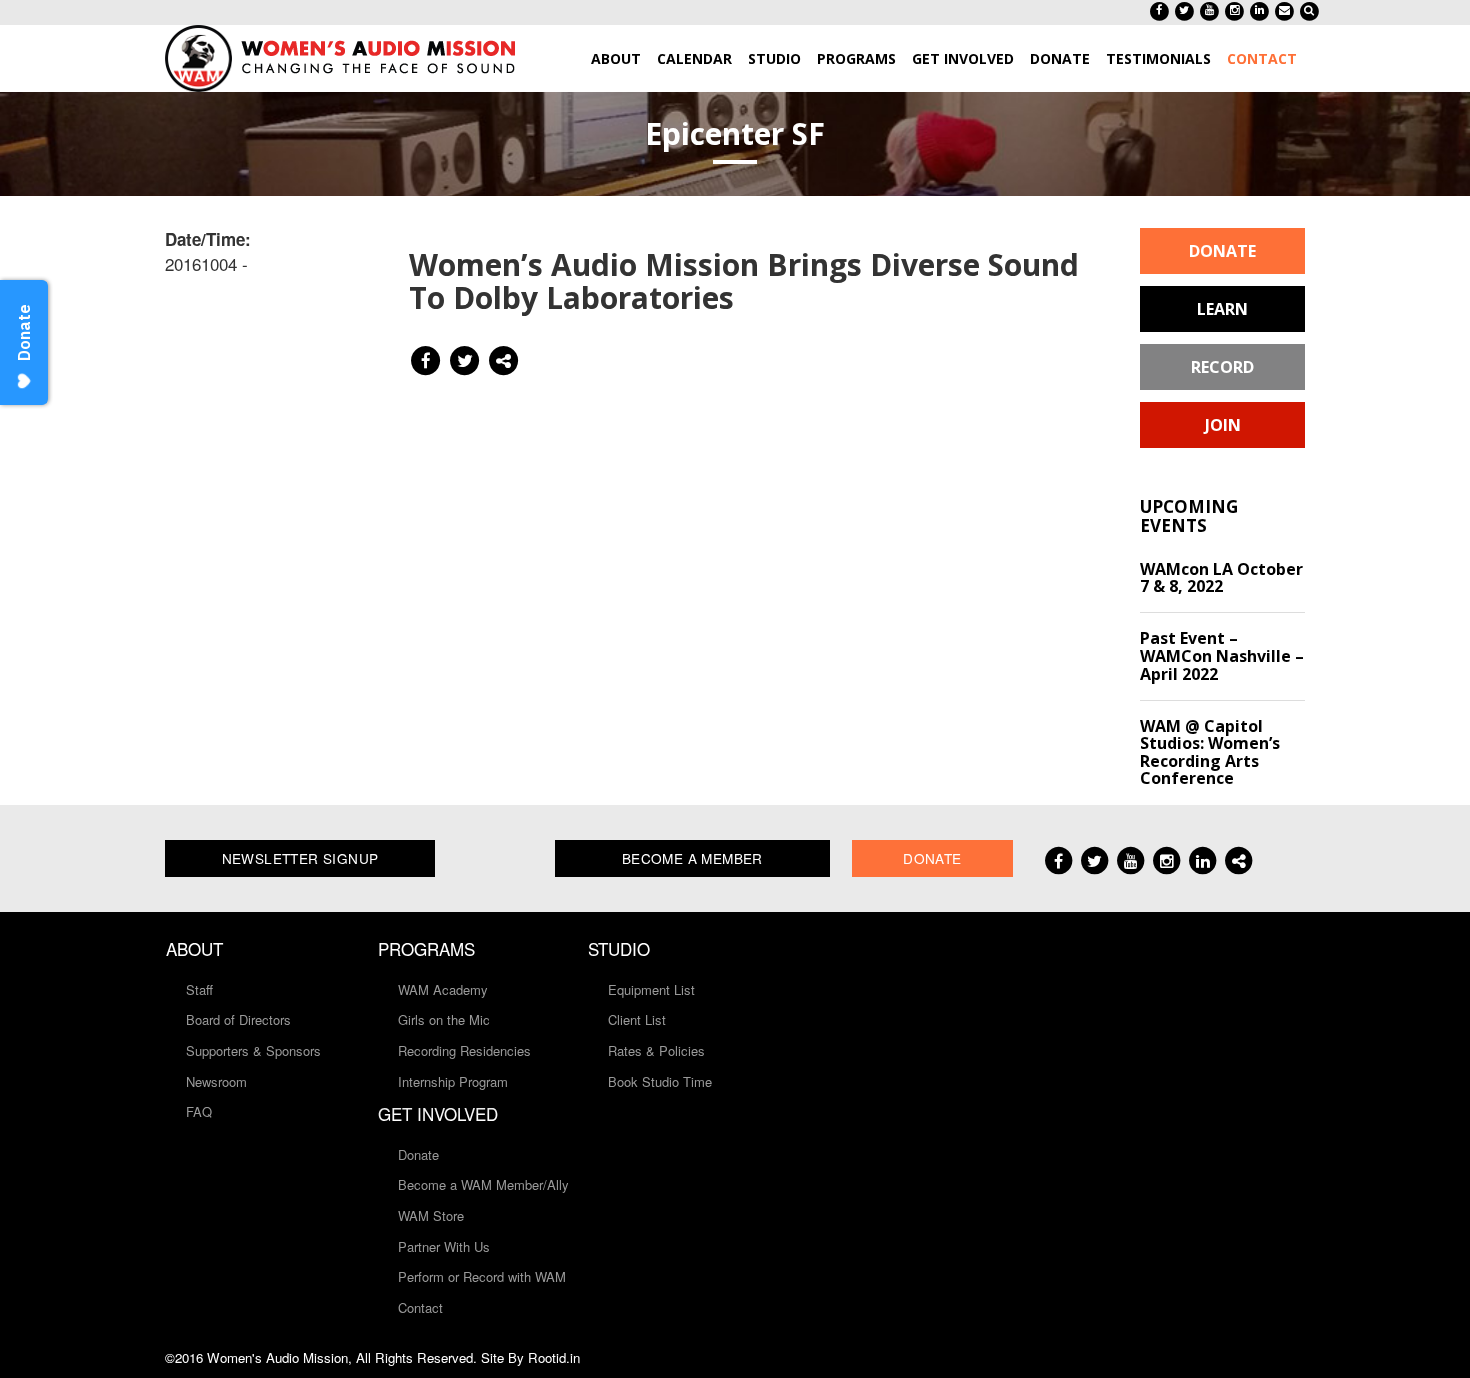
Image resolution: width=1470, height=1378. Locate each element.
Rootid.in (554, 1357)
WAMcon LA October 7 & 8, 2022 (1221, 578)
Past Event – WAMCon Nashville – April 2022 (1222, 655)
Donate (1222, 251)
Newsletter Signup (300, 858)
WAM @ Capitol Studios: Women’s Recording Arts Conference (1210, 752)
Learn (1222, 309)
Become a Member (692, 858)
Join (1223, 425)
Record (1222, 367)
